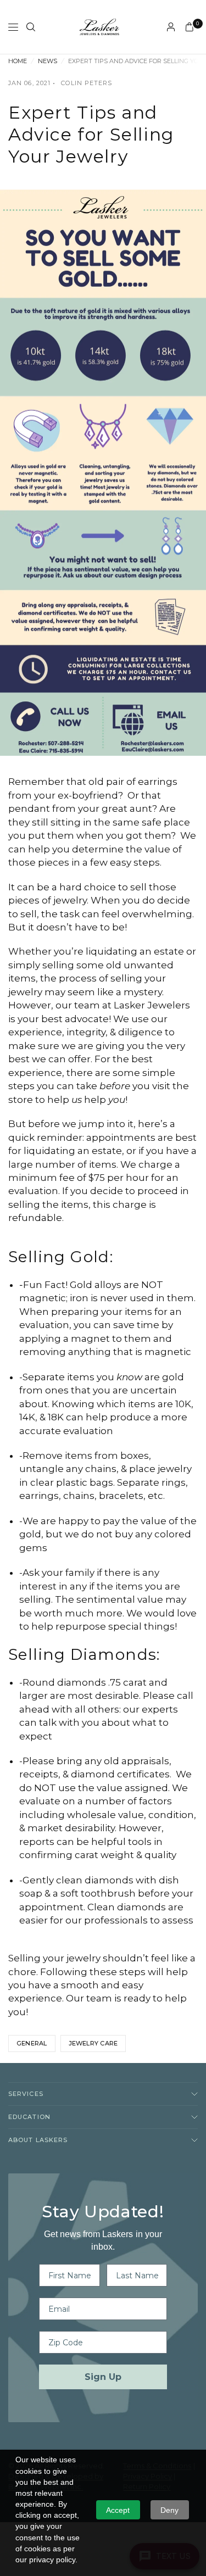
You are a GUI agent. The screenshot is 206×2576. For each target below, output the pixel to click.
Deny (169, 2510)
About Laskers (38, 2140)
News (48, 61)
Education (29, 2117)
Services (26, 2094)
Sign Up (103, 2377)
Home (18, 61)
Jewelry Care (93, 2043)
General (32, 2043)
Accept (118, 2510)
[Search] (31, 27)
